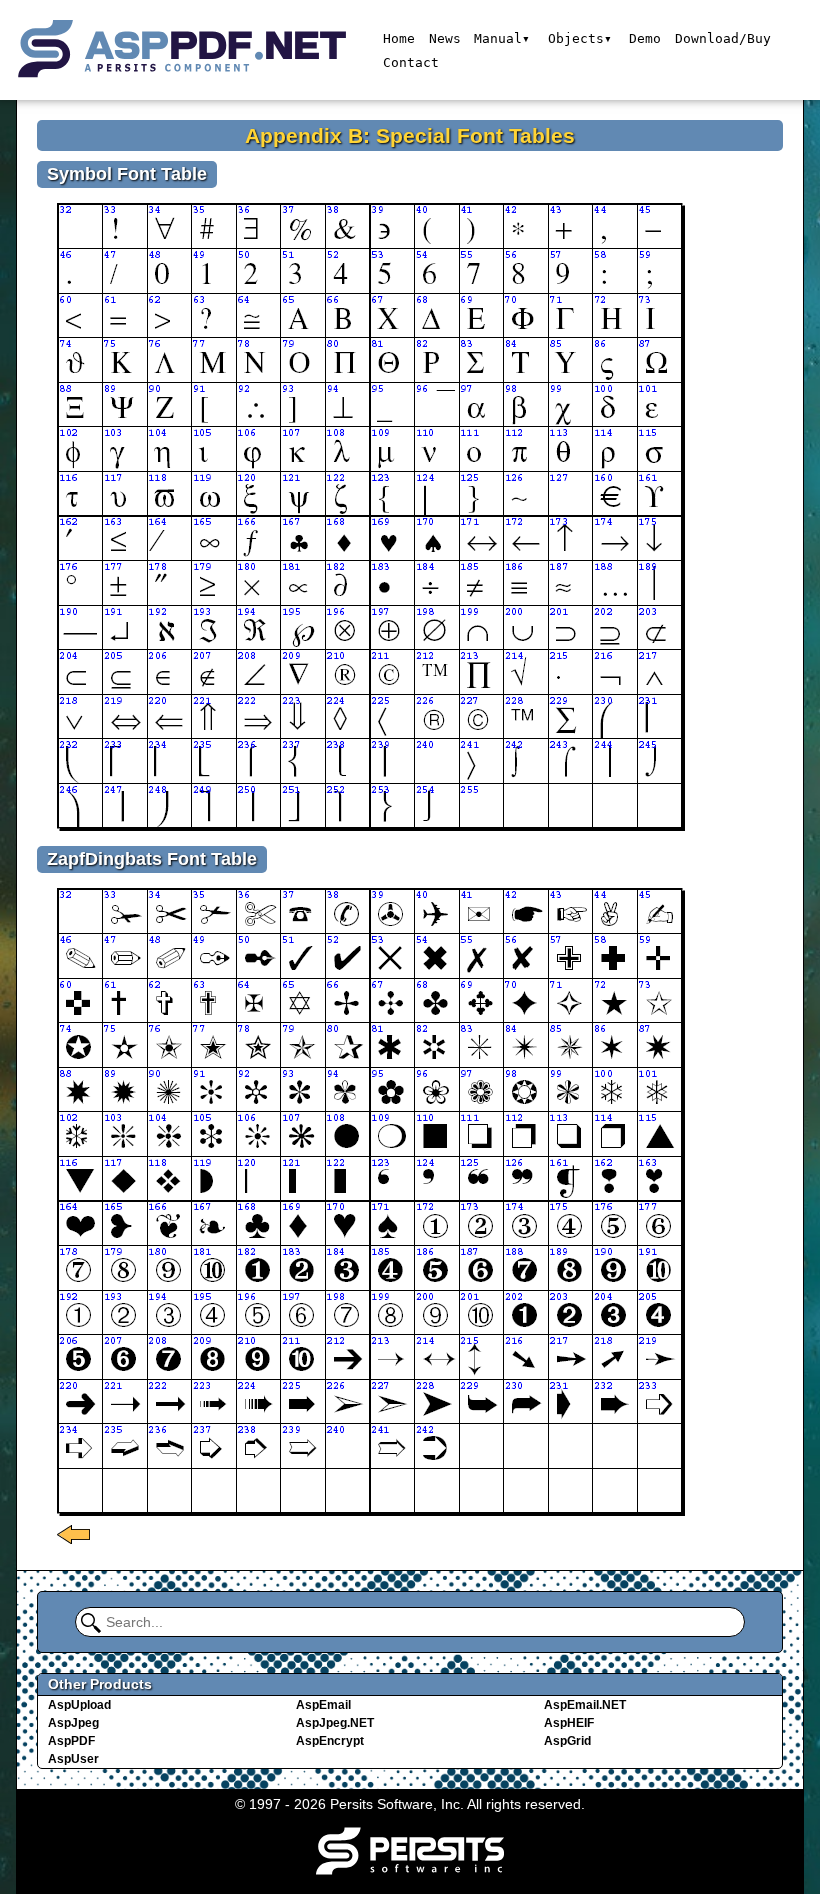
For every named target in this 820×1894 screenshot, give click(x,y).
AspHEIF (569, 1723)
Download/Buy (723, 38)
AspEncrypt (330, 1741)
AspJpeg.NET (335, 1723)
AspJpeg (73, 1723)
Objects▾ (580, 38)
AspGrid (567, 1741)
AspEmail (323, 1705)
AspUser (73, 1759)
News (445, 38)
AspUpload (79, 1705)
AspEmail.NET (585, 1705)
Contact (411, 62)
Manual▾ (502, 38)
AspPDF (71, 1741)
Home (399, 38)
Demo (645, 38)
